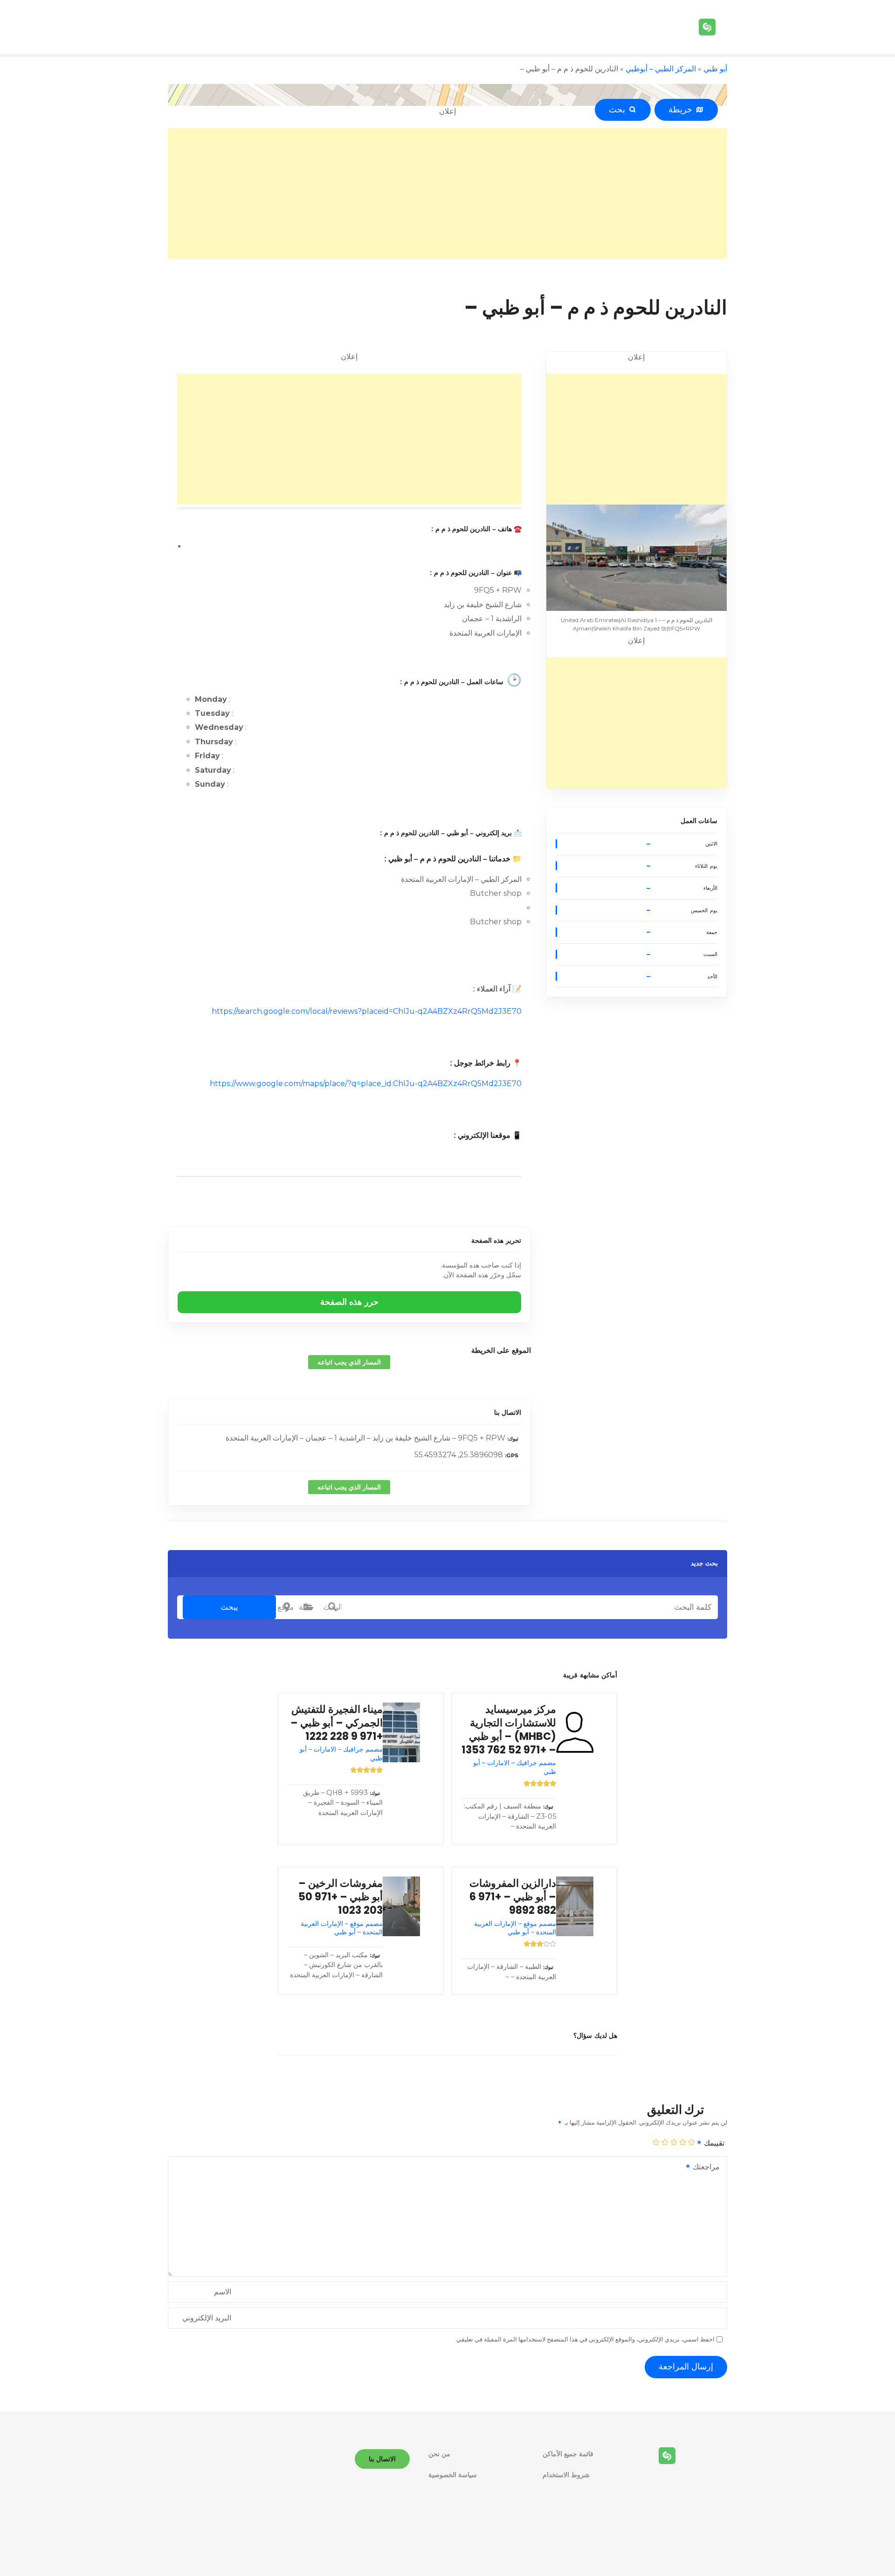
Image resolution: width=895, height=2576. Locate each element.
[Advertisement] (447, 194)
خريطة (682, 110)
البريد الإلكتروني (207, 2318)
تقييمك (713, 2143)
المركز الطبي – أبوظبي (661, 69)
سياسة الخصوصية (453, 2475)
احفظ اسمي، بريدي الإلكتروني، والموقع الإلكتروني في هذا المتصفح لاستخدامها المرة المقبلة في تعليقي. (585, 2339)
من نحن (439, 2454)
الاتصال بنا (507, 1413)
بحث (619, 110)
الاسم (223, 2292)
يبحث (229, 1607)
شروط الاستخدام (566, 2475)
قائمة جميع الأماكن (568, 2454)
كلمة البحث (332, 1607)
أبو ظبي (715, 69)
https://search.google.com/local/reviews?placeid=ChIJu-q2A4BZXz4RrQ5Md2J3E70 (367, 1011)
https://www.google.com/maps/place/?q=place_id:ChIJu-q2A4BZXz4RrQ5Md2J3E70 (366, 1084)
